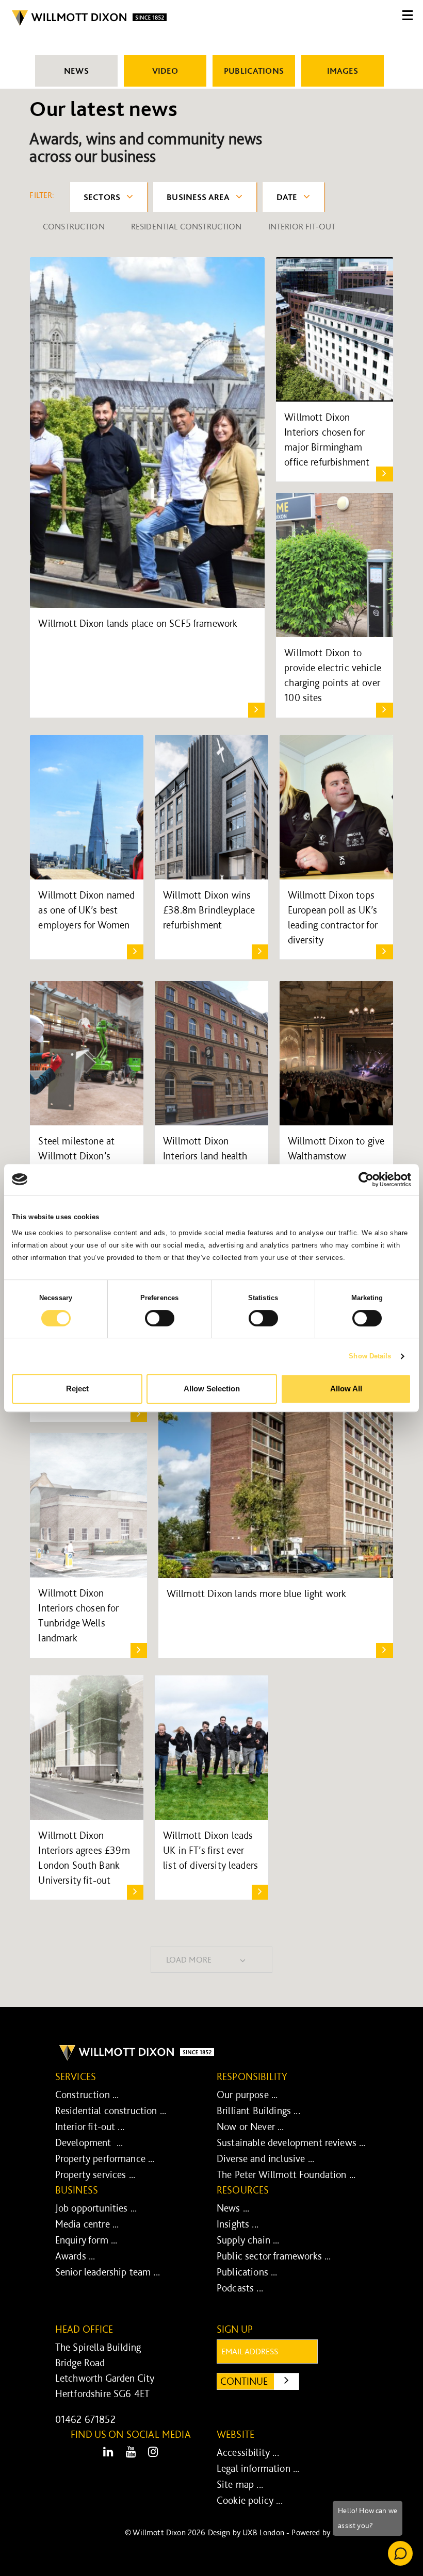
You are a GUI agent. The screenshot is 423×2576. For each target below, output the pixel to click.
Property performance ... (105, 2158)
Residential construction (186, 226)
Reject (77, 1389)
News (76, 71)
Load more (189, 1959)
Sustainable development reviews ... (291, 2142)
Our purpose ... (247, 2095)
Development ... (89, 2142)
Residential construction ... (111, 2110)
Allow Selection (212, 1389)
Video (165, 71)
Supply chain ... (248, 2240)
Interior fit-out (302, 226)
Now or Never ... (250, 2126)
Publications (254, 71)
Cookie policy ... (250, 2500)
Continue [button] (260, 2381)
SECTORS (102, 197)
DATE (287, 197)
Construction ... (87, 2095)
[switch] (160, 1318)
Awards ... (75, 2256)
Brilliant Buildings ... (258, 2110)
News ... (233, 2208)
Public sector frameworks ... (274, 2256)
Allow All (346, 1389)
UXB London (263, 2532)
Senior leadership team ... (108, 2272)
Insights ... (238, 2224)
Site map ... (240, 2484)
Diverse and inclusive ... (265, 2158)
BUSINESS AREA (198, 197)
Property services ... (95, 2174)
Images (343, 71)
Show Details (370, 1356)
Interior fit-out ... (90, 2126)
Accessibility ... (248, 2452)
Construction (74, 226)
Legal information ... (258, 2468)
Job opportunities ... (96, 2208)
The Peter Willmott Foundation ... (286, 2174)
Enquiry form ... (86, 2240)
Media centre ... (87, 2224)
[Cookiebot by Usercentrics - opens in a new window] (366, 1179)
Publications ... (247, 2272)
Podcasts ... (240, 2288)
